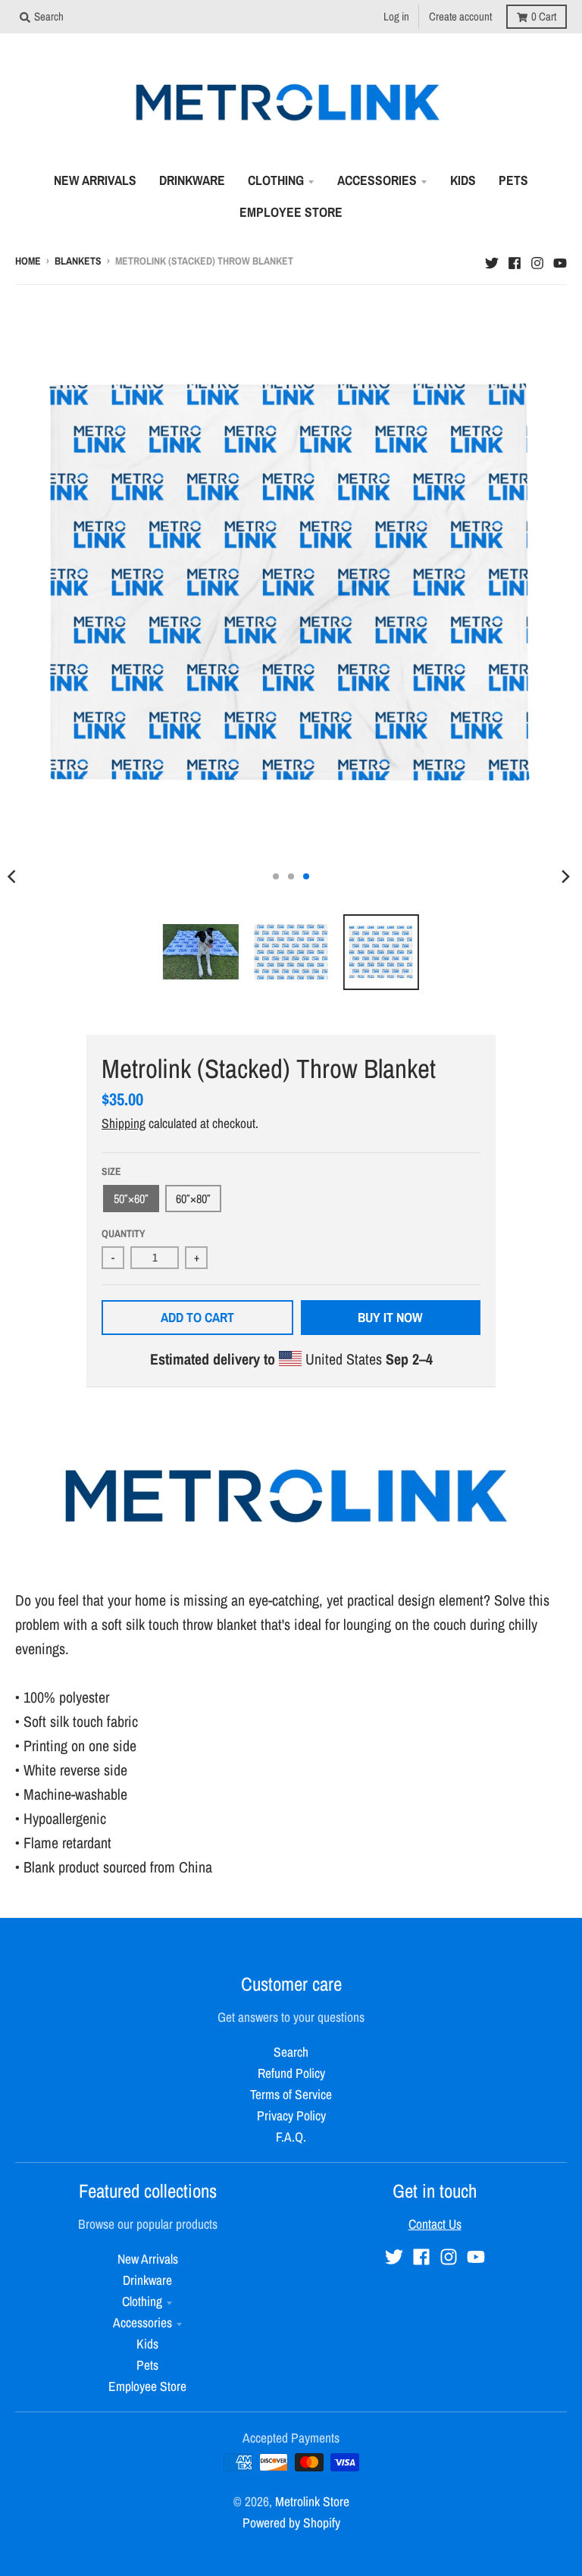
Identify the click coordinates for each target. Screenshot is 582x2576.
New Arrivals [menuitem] (95, 180)
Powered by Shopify (291, 2523)
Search (291, 2052)
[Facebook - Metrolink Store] (515, 259)
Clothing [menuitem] (276, 180)
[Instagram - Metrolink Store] (537, 259)
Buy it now (390, 1317)
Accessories (142, 2322)
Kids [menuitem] (463, 180)
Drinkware (147, 2280)
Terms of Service (291, 2094)
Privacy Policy (291, 2115)
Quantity (124, 1233)
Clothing (142, 2301)
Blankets (78, 261)
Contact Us (435, 2224)
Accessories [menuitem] (377, 180)
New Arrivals (148, 2259)
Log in (396, 16)
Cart (544, 16)
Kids (147, 2344)
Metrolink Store (312, 2501)
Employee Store (147, 2386)
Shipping (124, 1123)
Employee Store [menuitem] (291, 212)
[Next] (565, 876)
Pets (147, 2365)
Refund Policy (291, 2073)
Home (28, 261)
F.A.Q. (291, 2137)
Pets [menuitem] (513, 180)
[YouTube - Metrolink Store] (560, 259)
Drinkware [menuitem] (192, 180)
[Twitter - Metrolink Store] (492, 259)
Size (111, 1171)
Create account (460, 16)
